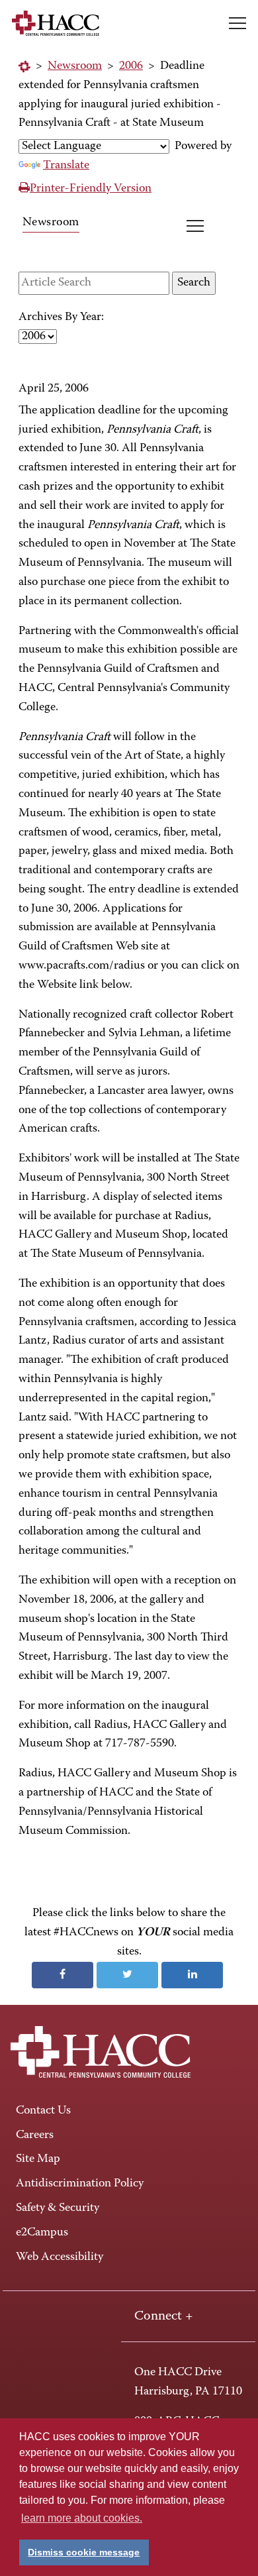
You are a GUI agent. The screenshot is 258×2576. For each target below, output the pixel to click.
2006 (131, 66)
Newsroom (75, 66)
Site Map (38, 2159)
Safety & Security (58, 2208)
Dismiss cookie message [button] (84, 2552)
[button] (237, 23)
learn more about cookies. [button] (82, 2518)
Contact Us (43, 2111)
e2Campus (42, 2233)
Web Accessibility (60, 2257)
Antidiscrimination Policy (80, 2184)
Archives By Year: (61, 317)
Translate (66, 166)
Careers (35, 2135)
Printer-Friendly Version (91, 189)
